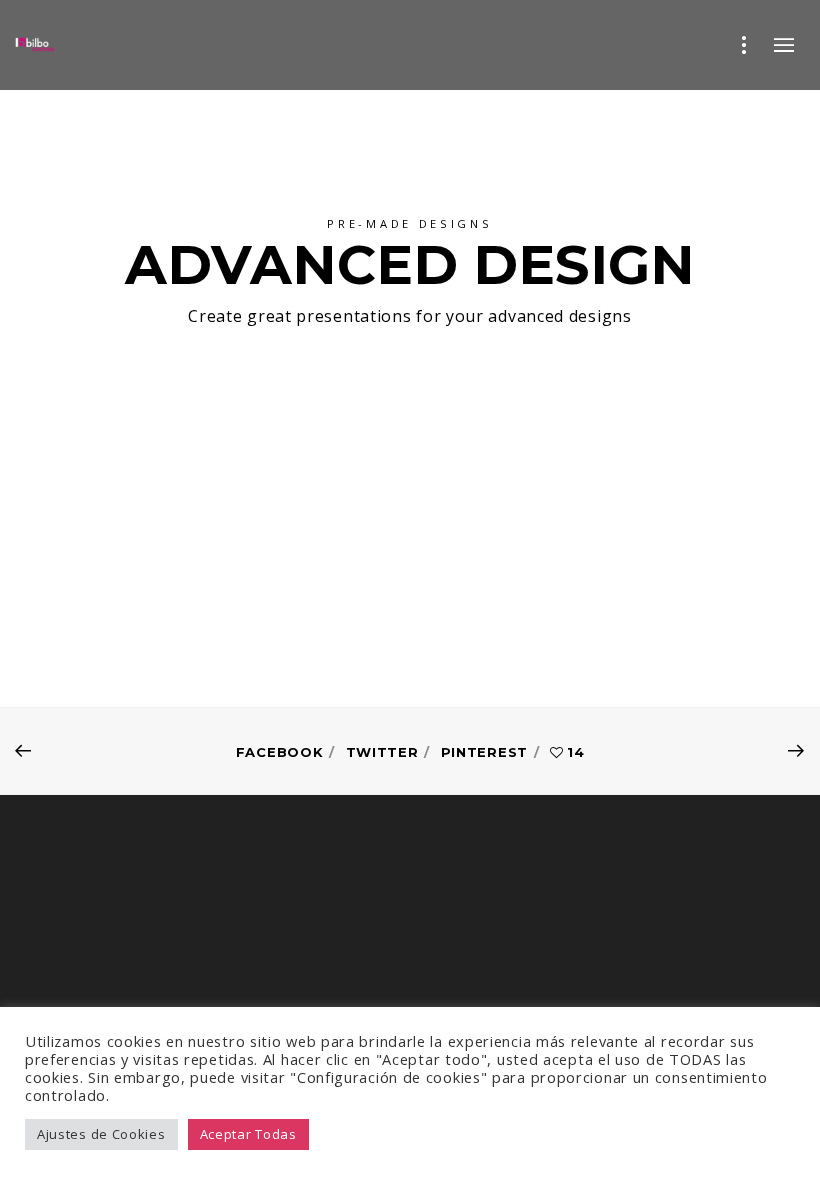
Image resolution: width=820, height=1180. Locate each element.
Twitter (382, 752)
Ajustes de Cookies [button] (101, 1134)
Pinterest (484, 752)
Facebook (280, 752)
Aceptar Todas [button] (248, 1134)
